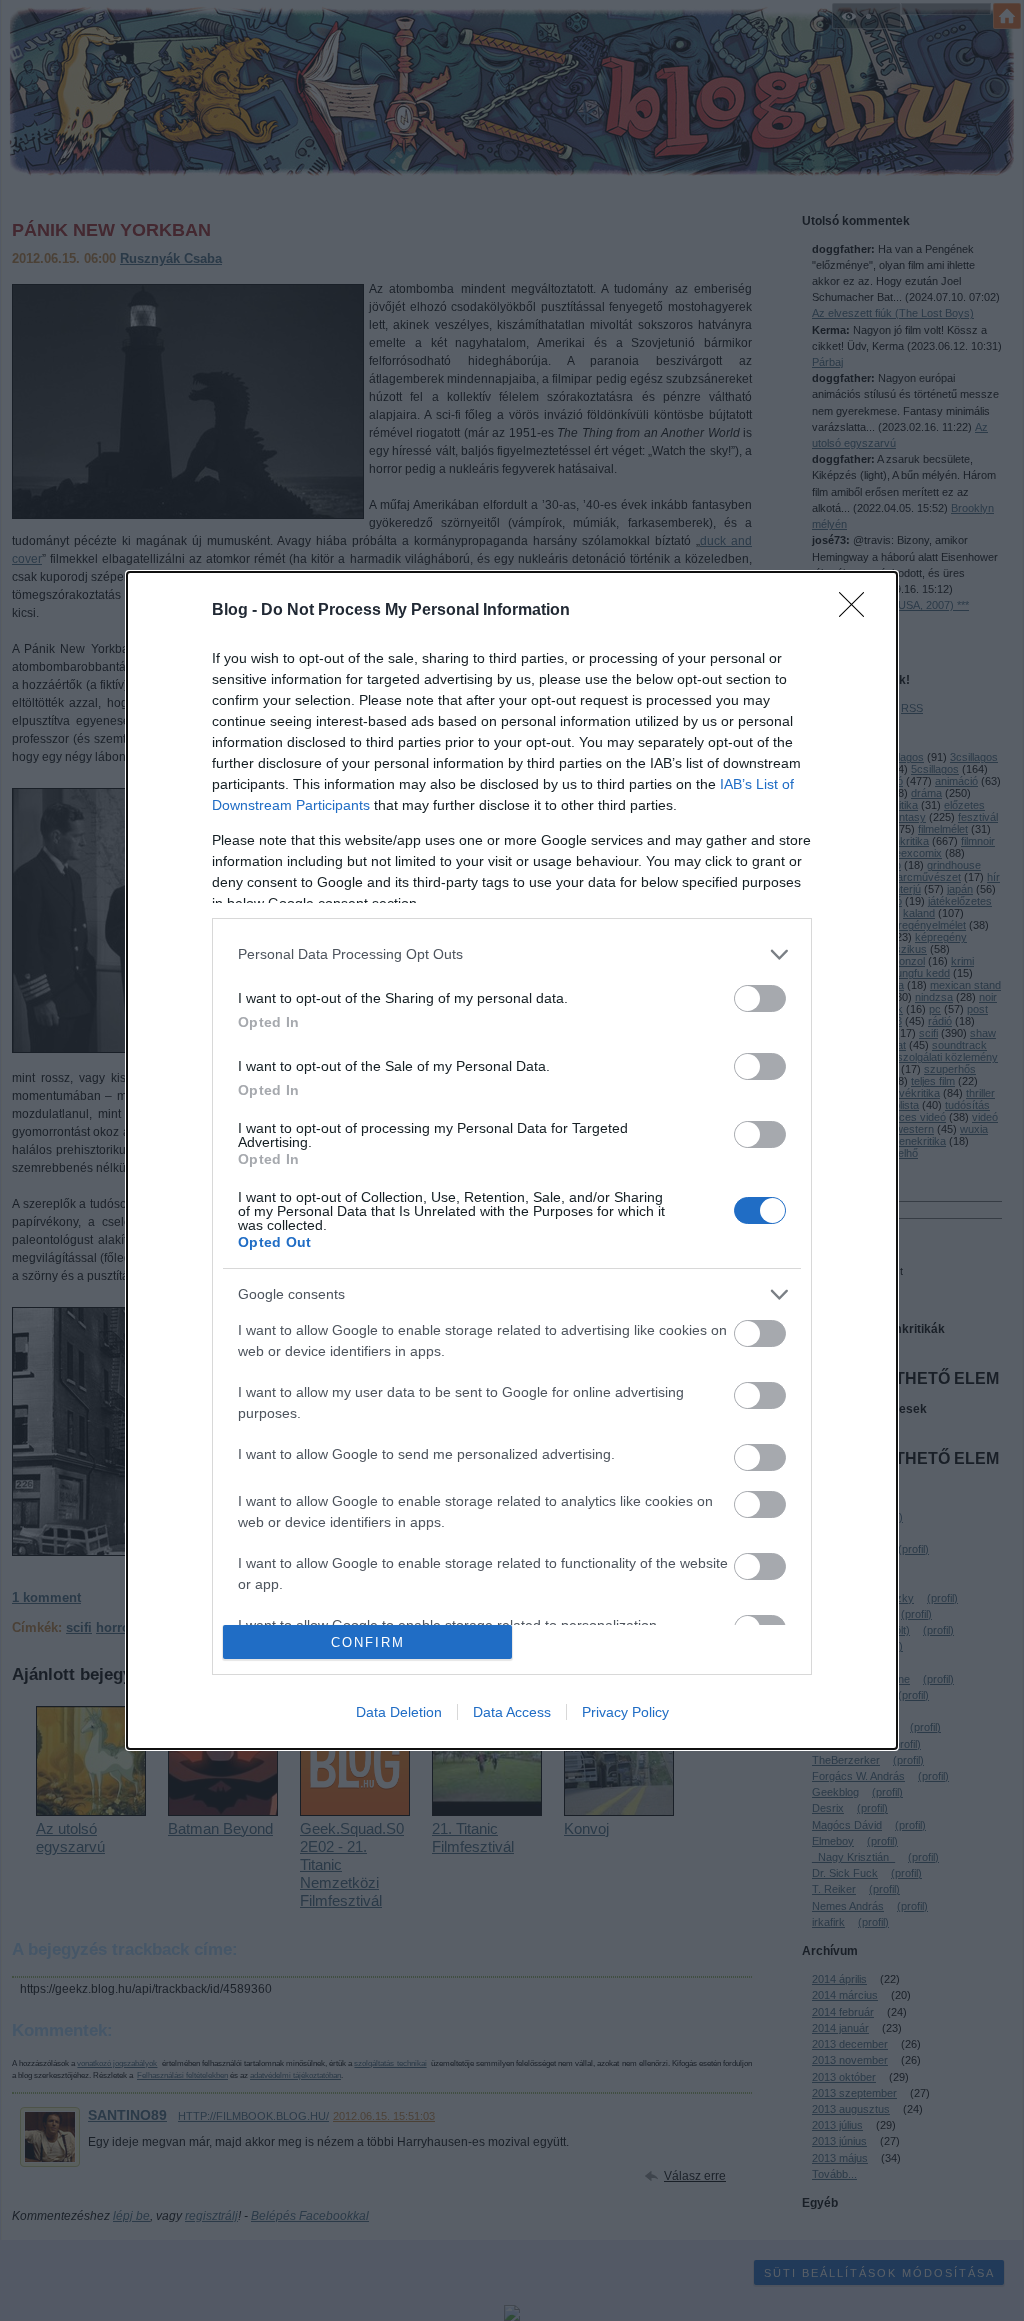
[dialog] (512, 1160)
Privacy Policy (625, 1712)
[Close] (858, 611)
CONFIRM (368, 1642)
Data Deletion (399, 1712)
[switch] (760, 998)
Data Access (512, 1712)
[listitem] (512, 954)
